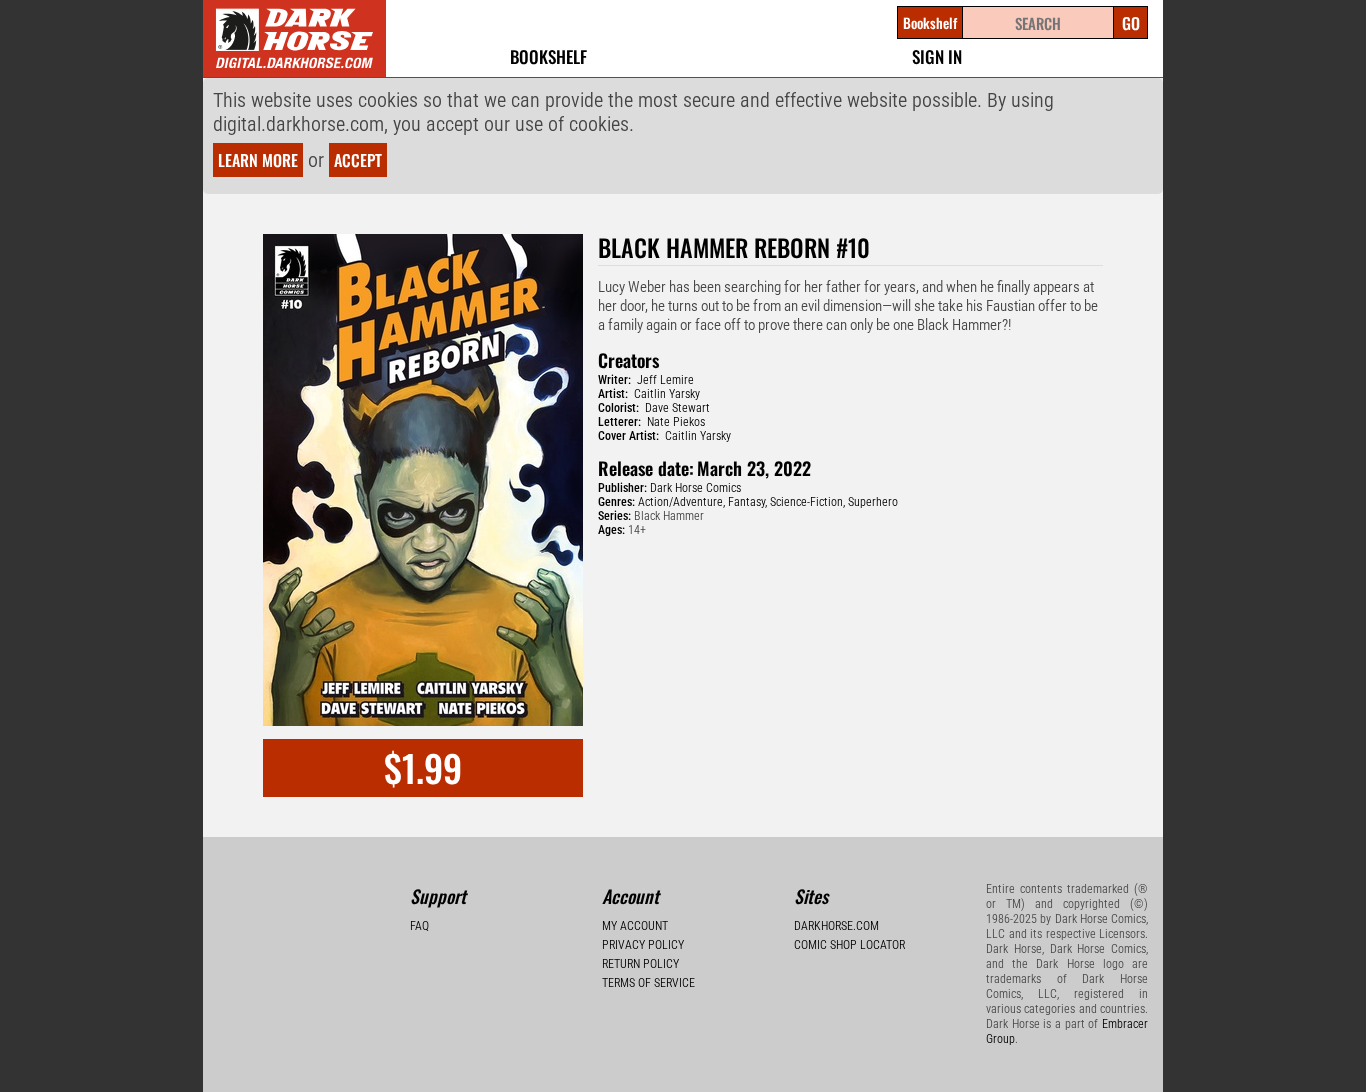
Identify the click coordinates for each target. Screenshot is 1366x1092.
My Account (635, 926)
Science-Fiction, (807, 502)
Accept (358, 160)
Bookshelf (548, 56)
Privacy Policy (643, 945)
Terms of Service (648, 983)
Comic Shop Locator (849, 945)
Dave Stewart (677, 408)
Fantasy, (747, 502)
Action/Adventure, (681, 502)
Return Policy (640, 964)
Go (1131, 23)
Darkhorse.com (836, 926)
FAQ (419, 926)
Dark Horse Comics (695, 488)
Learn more (258, 160)
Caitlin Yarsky (667, 394)
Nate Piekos (676, 422)
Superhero (873, 502)
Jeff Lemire (665, 380)
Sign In (937, 56)
